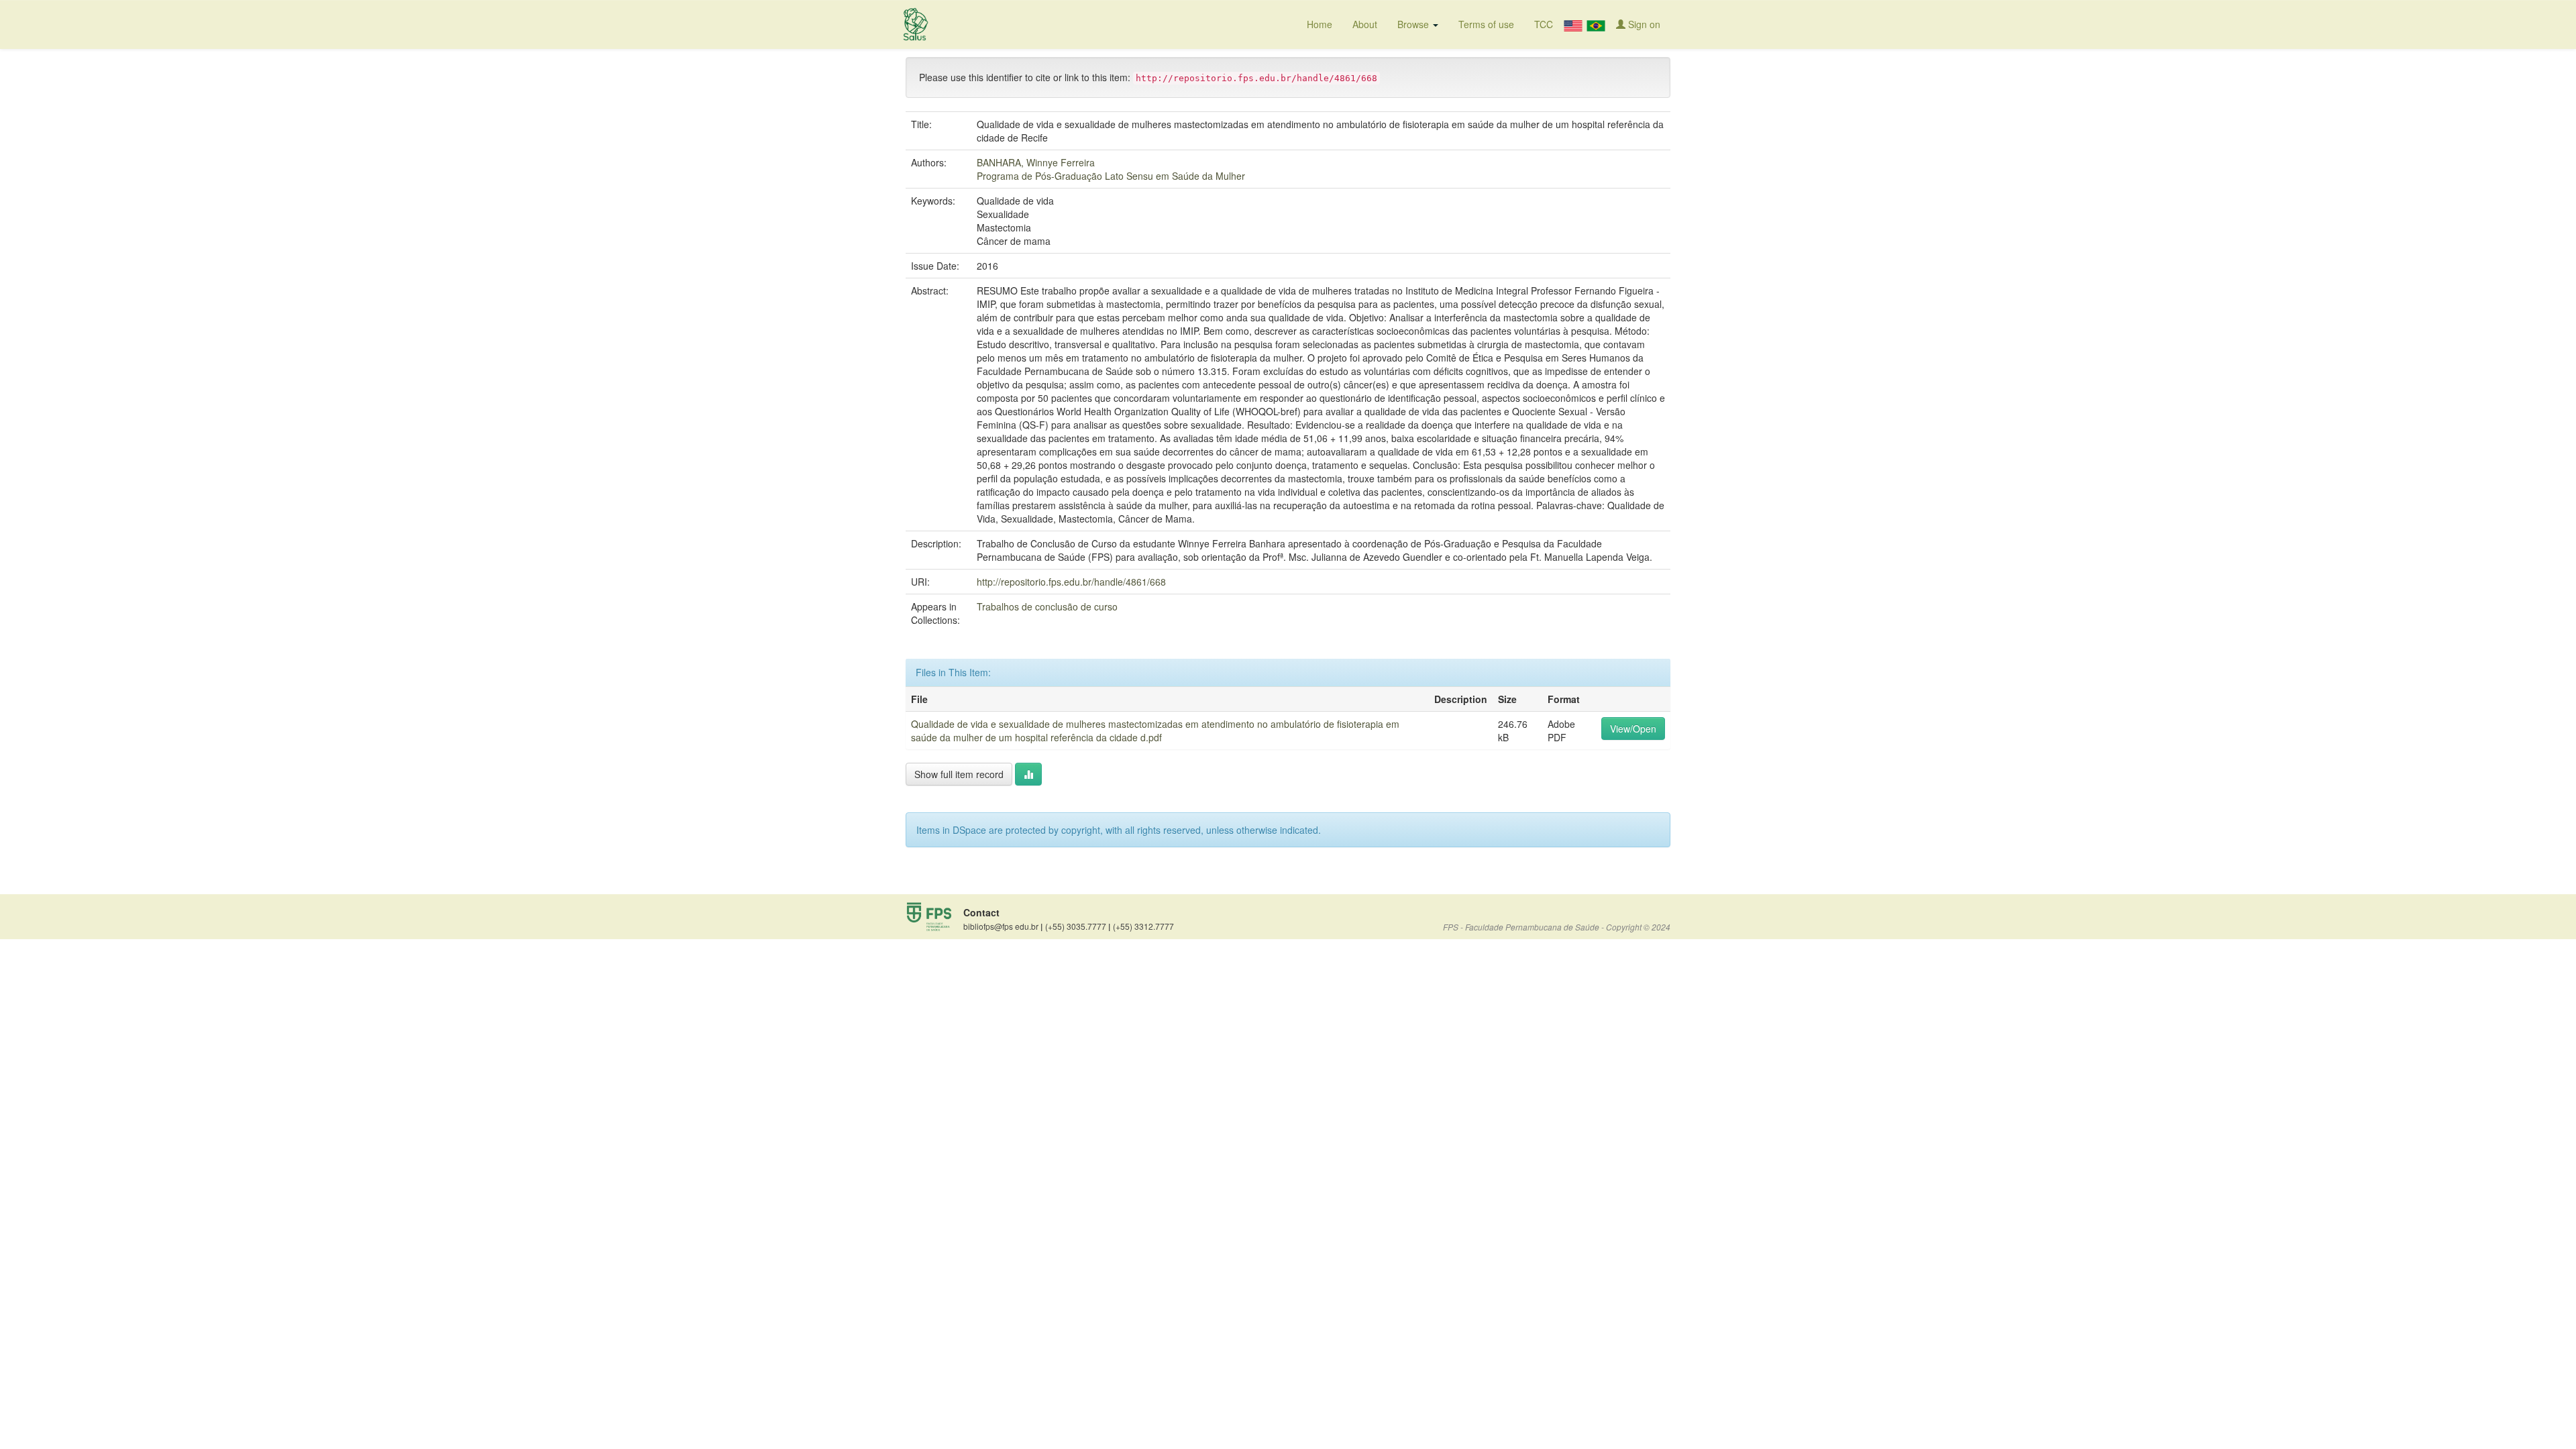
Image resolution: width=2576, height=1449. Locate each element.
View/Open (1633, 729)
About (1365, 24)
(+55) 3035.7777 (1078, 926)
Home (1320, 24)
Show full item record (959, 774)
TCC (1544, 24)
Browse (1414, 24)
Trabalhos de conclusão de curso (1047, 606)
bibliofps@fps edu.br (1003, 926)
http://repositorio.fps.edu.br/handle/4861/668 (1071, 582)
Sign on (1643, 24)
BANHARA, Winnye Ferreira (1036, 162)
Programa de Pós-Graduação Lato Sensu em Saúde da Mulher (1111, 176)
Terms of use (1486, 24)
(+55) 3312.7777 (1143, 926)
